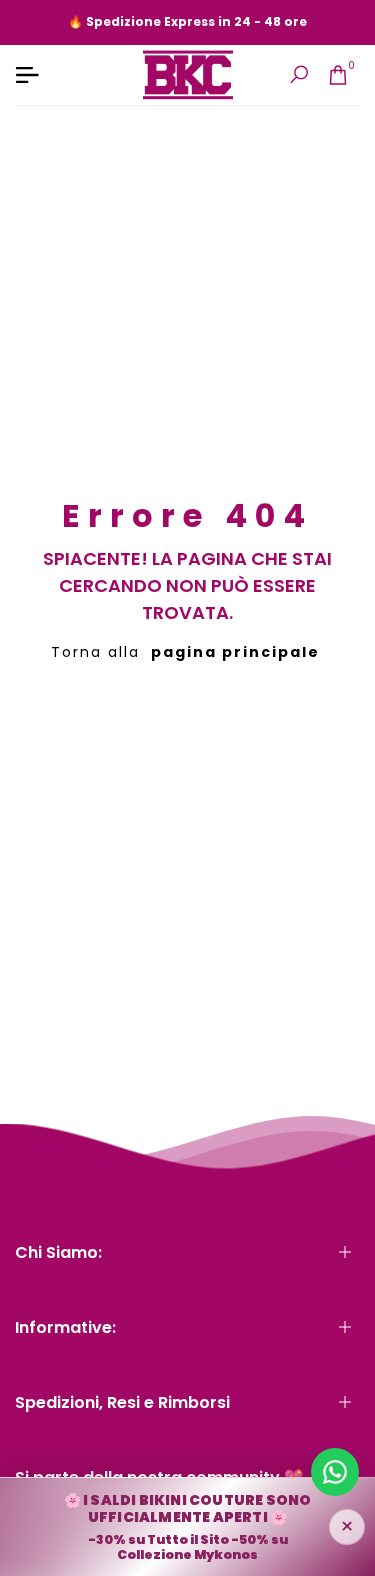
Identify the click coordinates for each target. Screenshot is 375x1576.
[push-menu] (27, 75)
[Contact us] (335, 1472)
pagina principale (235, 652)
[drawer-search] (299, 74)
